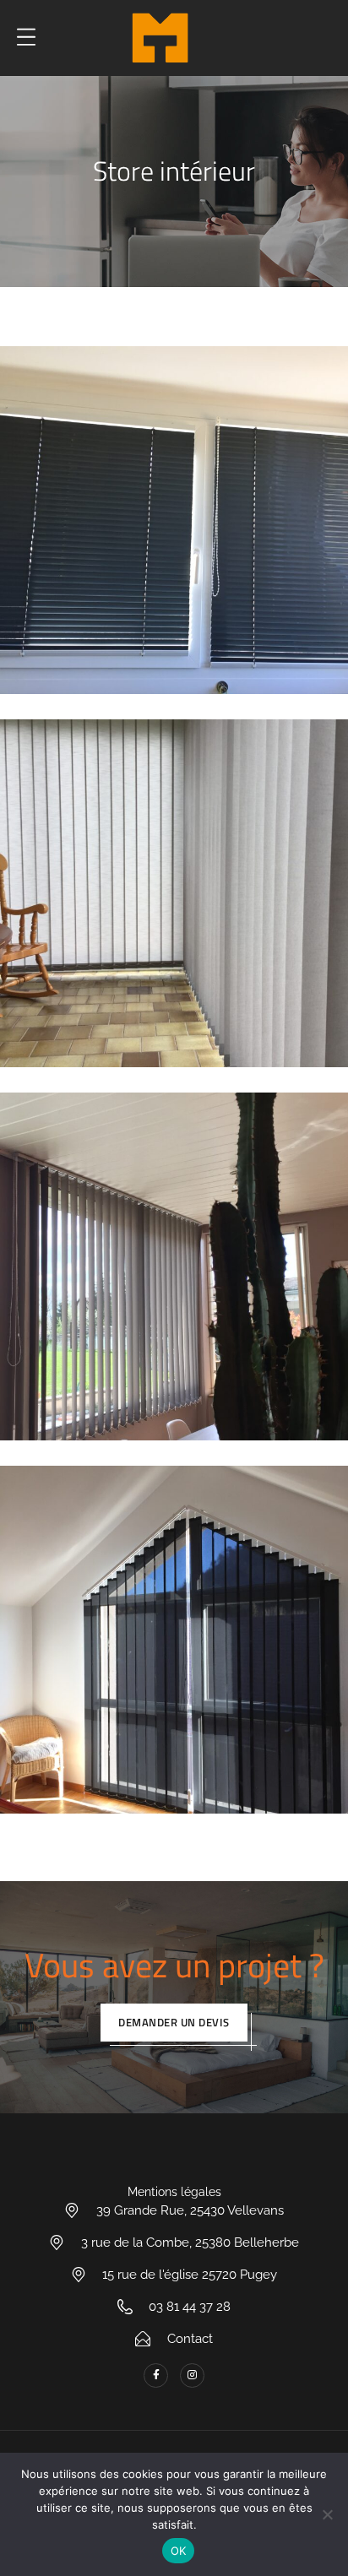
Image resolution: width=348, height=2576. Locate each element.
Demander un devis (174, 2022)
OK (179, 2551)
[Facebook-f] (156, 2375)
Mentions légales (174, 2192)
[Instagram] (192, 2375)
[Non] (327, 2514)
